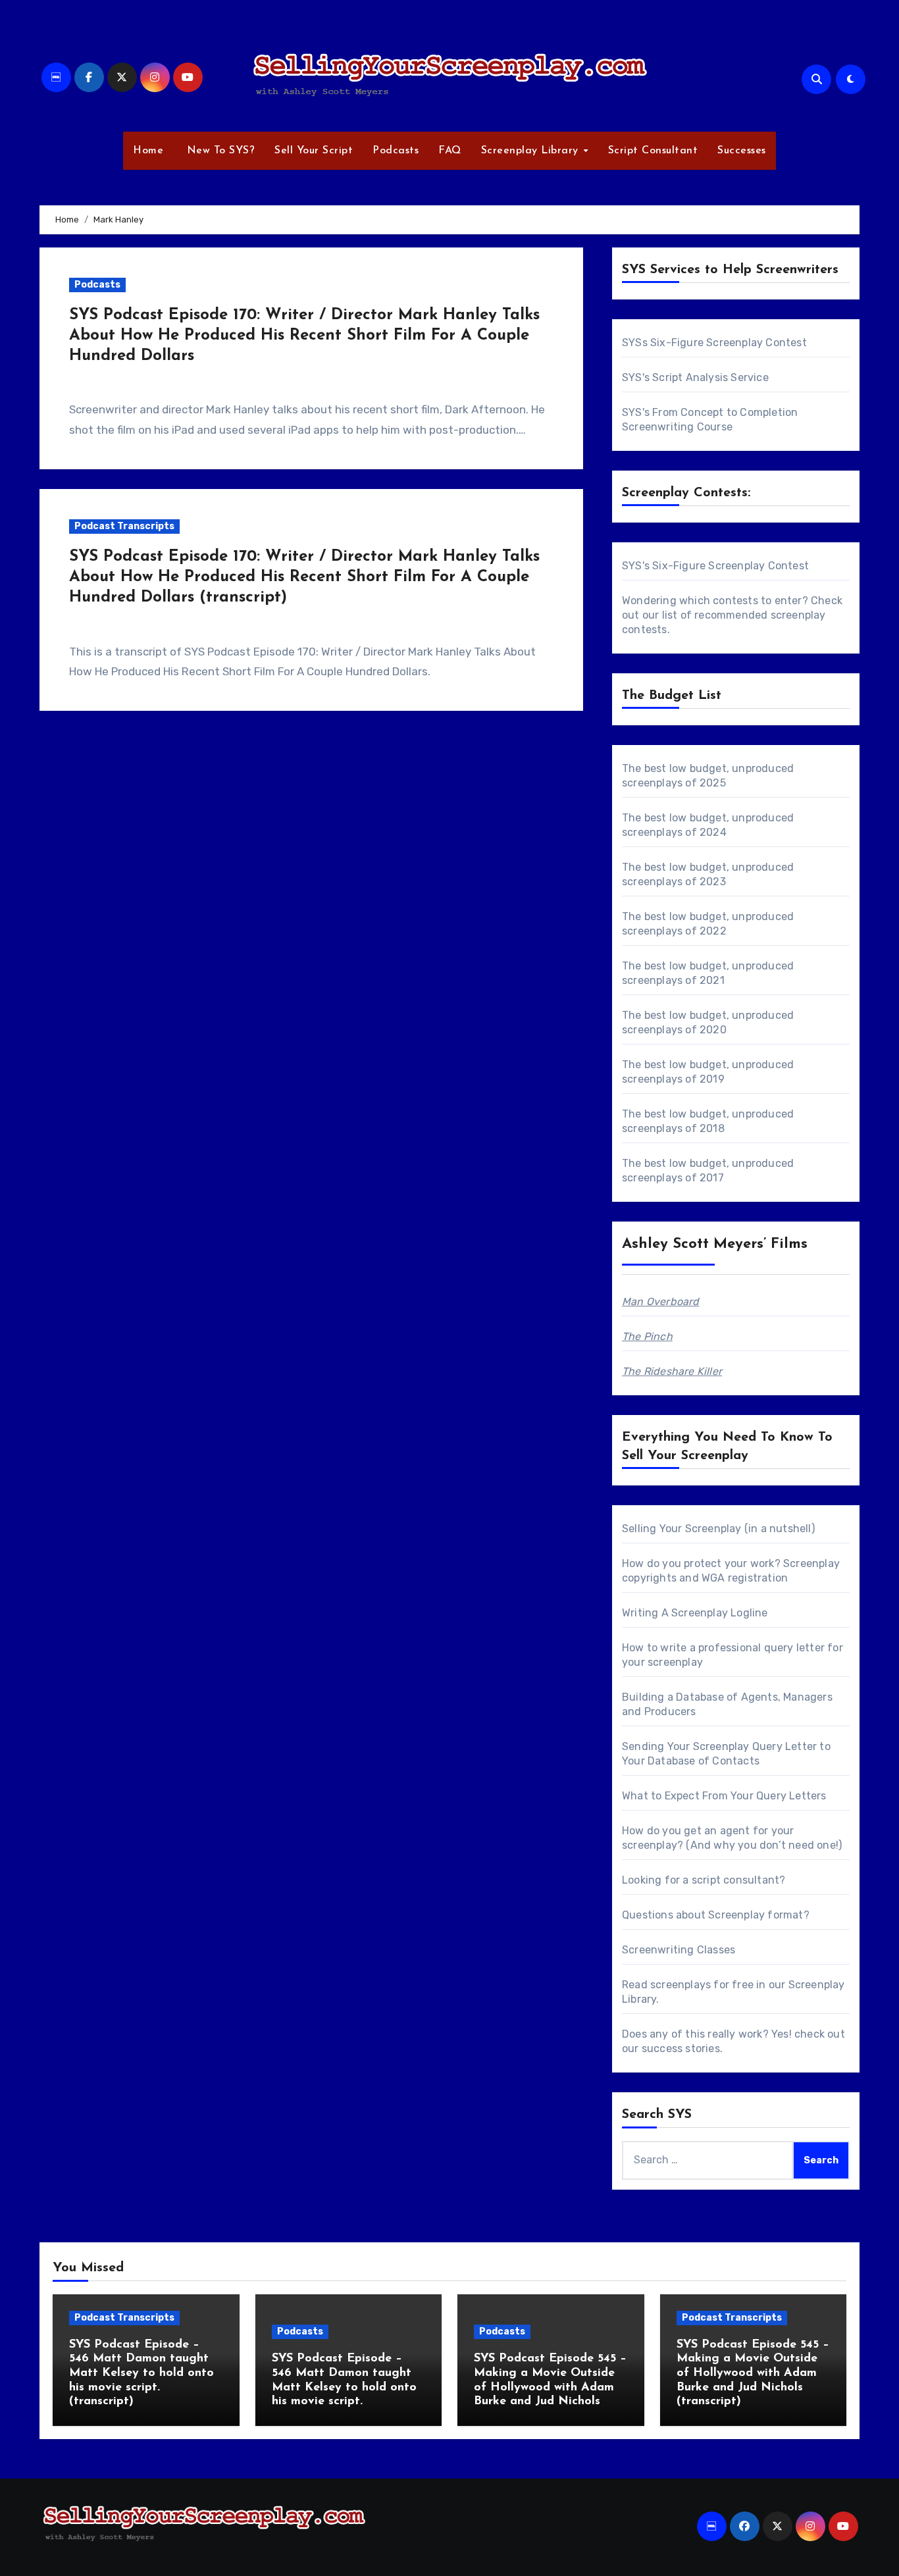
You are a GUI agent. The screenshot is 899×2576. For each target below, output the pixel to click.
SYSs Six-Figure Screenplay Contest (714, 343)
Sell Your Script (314, 151)
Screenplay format (756, 1915)
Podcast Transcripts (124, 526)
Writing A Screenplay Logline (695, 1613)
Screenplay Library (532, 151)
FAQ (450, 151)
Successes (742, 151)
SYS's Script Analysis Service (695, 377)
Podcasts (396, 151)
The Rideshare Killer (672, 1371)
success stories (681, 2048)
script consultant (735, 1880)
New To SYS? (219, 151)
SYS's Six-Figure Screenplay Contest (715, 566)
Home (148, 151)
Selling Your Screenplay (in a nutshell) (718, 1529)
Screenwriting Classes (679, 1950)
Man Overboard (661, 1301)
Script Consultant (653, 151)
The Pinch (647, 1336)
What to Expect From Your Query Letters (724, 1796)
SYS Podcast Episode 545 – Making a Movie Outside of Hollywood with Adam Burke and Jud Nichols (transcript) (753, 2373)
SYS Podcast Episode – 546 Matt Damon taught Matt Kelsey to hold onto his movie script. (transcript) (141, 2373)
